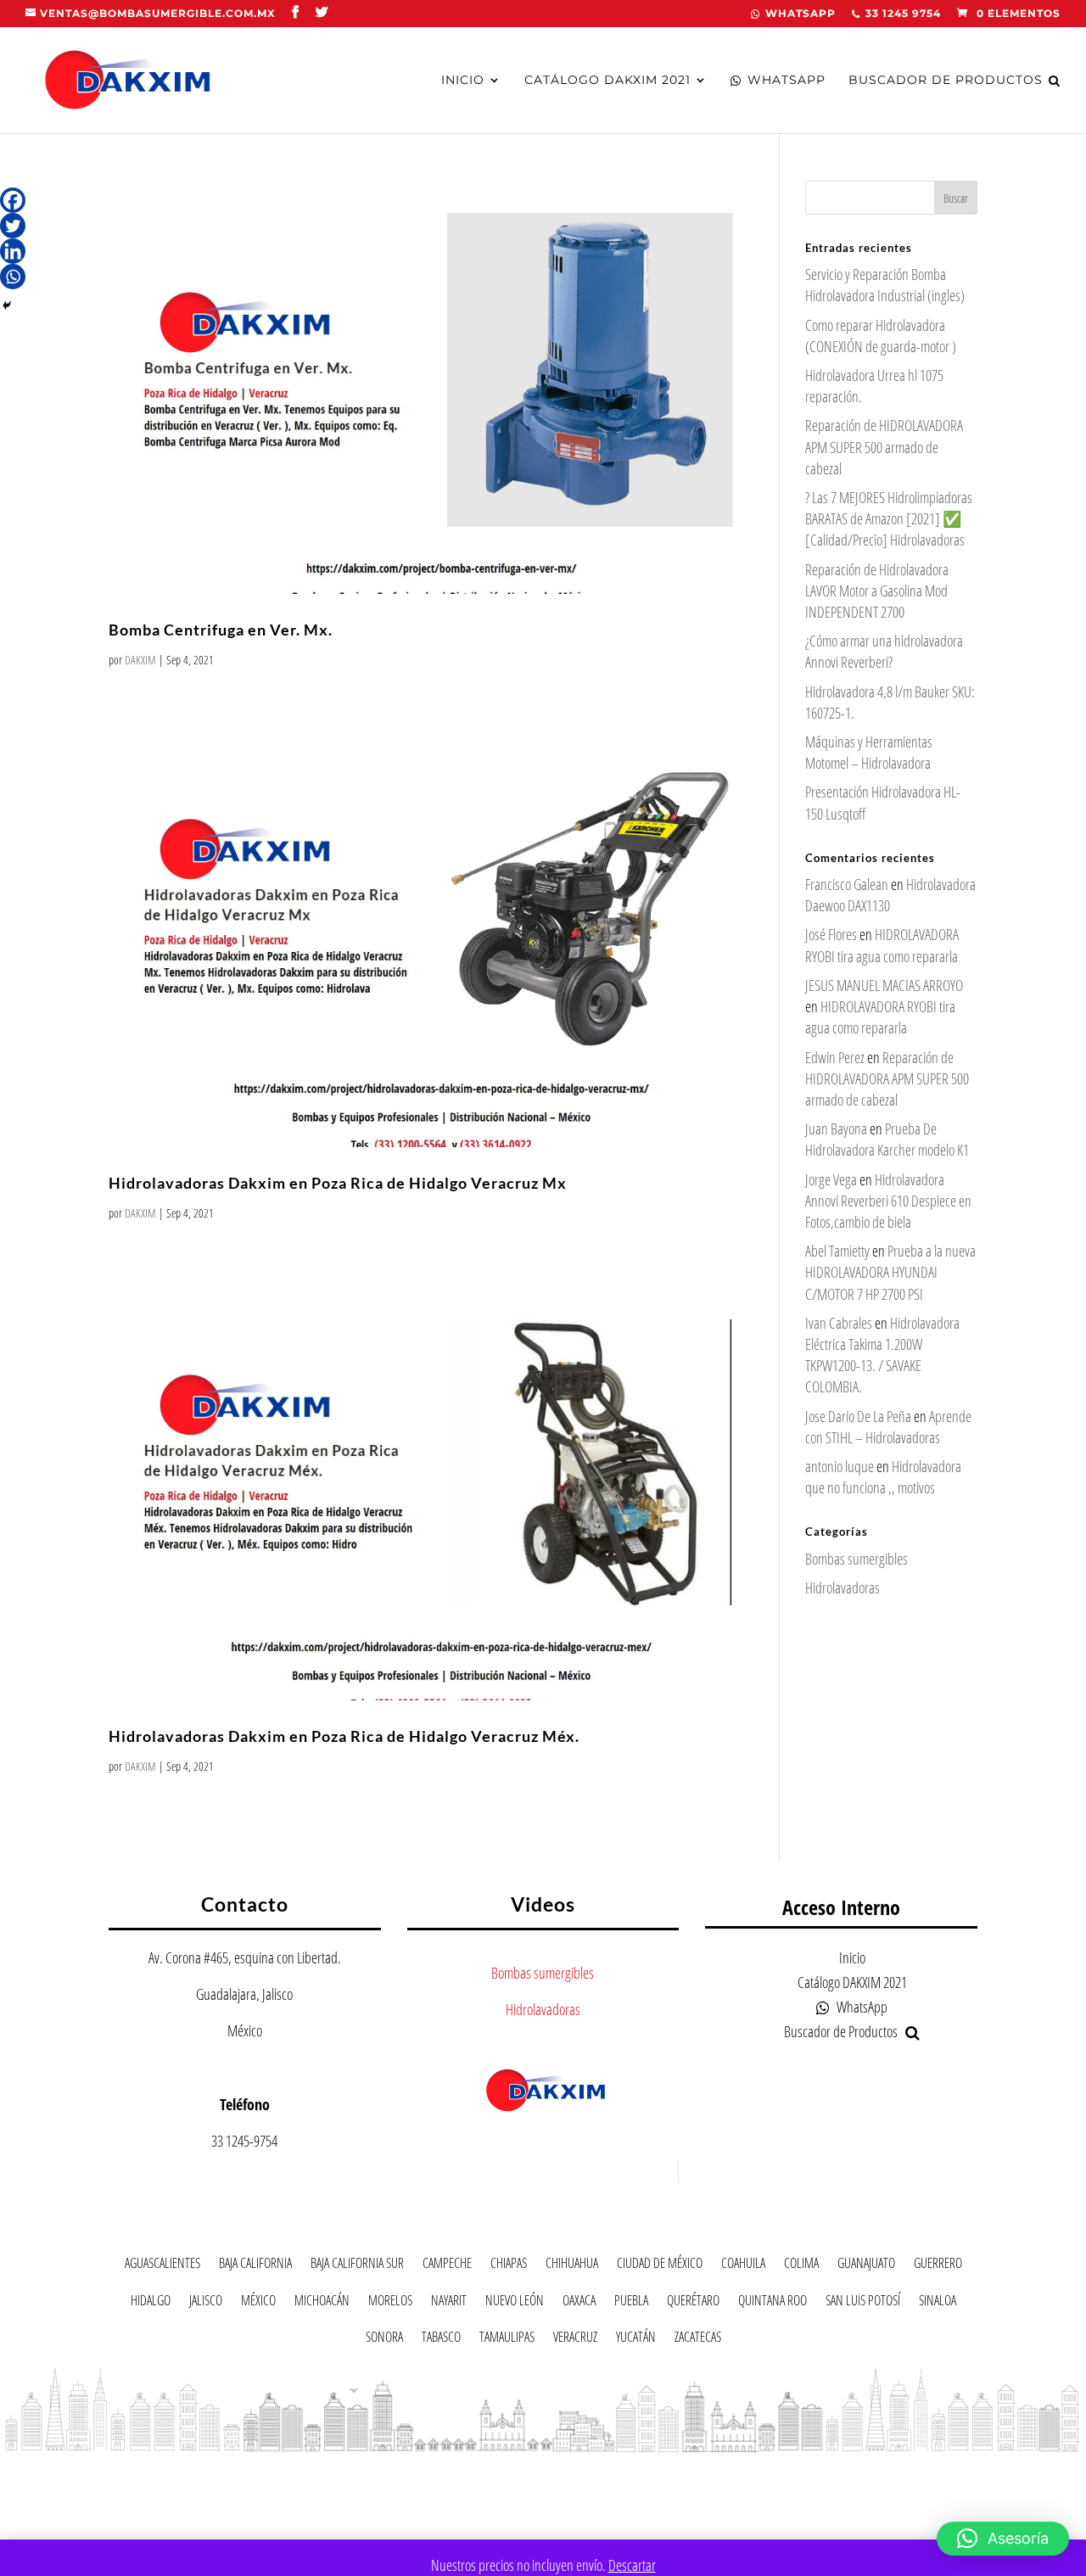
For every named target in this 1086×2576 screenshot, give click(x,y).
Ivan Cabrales (839, 1323)
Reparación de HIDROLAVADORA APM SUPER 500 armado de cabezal (884, 446)
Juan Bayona (836, 1128)
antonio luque (840, 1466)
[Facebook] (13, 200)
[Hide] (7, 305)
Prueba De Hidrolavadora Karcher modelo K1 (887, 1139)
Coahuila (743, 2266)
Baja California (255, 2266)
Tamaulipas (507, 2340)
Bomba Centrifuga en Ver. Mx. (221, 630)
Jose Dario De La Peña (858, 1416)
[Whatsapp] (13, 277)
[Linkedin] (13, 251)
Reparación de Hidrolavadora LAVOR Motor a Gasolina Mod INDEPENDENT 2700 (877, 591)
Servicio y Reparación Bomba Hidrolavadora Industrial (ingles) (885, 285)
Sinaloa (938, 2303)
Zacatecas (698, 2340)
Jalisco (206, 2303)
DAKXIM (140, 660)
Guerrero (938, 2266)
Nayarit (449, 2303)
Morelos (390, 2303)
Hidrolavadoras (842, 1588)
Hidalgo (151, 2303)
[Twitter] (13, 226)
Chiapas (509, 2266)
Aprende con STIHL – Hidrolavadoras (888, 1427)
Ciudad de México (660, 2266)
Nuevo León (515, 2303)
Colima (801, 2266)
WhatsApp (801, 14)
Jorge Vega (831, 1179)
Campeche (447, 2266)
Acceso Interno (841, 1907)
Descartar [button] (632, 2565)
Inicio (463, 81)
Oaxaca (579, 2303)
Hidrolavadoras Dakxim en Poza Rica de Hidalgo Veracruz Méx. (344, 1736)
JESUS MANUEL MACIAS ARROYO (884, 985)
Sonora (384, 2340)
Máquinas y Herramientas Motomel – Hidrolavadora (869, 752)
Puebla (631, 2303)
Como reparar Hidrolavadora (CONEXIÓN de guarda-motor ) (881, 336)
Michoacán (322, 2303)
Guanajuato (866, 2266)
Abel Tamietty (837, 1251)
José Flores (831, 934)
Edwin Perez (835, 1057)
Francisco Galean (847, 884)
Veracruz (575, 2340)
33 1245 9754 (903, 14)
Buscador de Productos (946, 81)
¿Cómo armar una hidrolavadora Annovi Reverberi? (884, 651)
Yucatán (636, 2340)
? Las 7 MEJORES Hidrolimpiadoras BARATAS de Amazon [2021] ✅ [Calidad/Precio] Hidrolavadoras (889, 518)
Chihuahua (572, 2266)
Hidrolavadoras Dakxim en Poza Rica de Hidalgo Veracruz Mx (338, 1183)
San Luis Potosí (863, 2303)
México (258, 2303)
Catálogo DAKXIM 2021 (607, 81)
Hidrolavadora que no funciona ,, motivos (883, 1477)
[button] (1003, 2539)
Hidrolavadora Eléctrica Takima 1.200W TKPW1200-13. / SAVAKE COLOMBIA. (882, 1355)
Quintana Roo (773, 2303)
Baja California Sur (357, 2266)
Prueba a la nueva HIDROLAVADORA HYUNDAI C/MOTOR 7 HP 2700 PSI (890, 1272)
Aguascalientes (162, 2266)
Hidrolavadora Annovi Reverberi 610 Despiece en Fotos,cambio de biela (888, 1201)
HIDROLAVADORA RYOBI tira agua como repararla (882, 945)
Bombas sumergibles (856, 1559)
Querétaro (693, 2303)
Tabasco (441, 2340)
